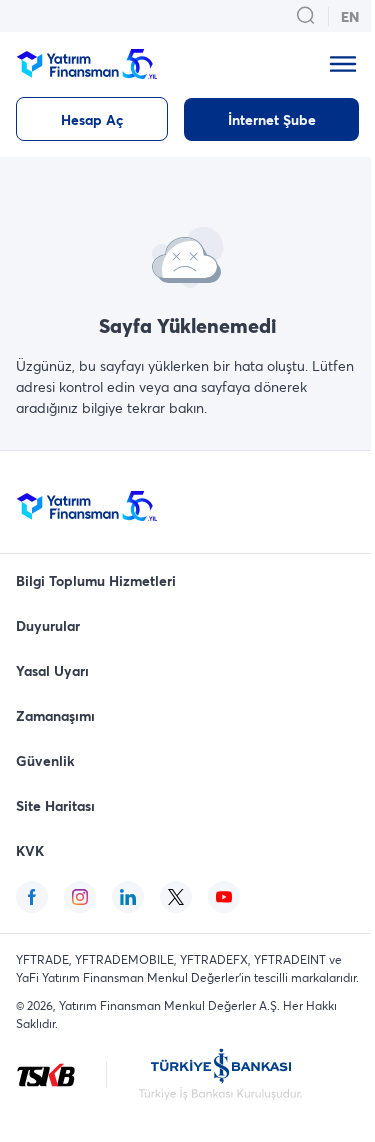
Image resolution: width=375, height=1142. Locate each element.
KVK (30, 850)
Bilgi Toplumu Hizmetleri (96, 580)
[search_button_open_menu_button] (306, 16)
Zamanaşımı (55, 715)
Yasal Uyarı (52, 670)
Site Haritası (55, 805)
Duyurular (48, 625)
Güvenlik (45, 760)
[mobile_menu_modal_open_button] (343, 64)
